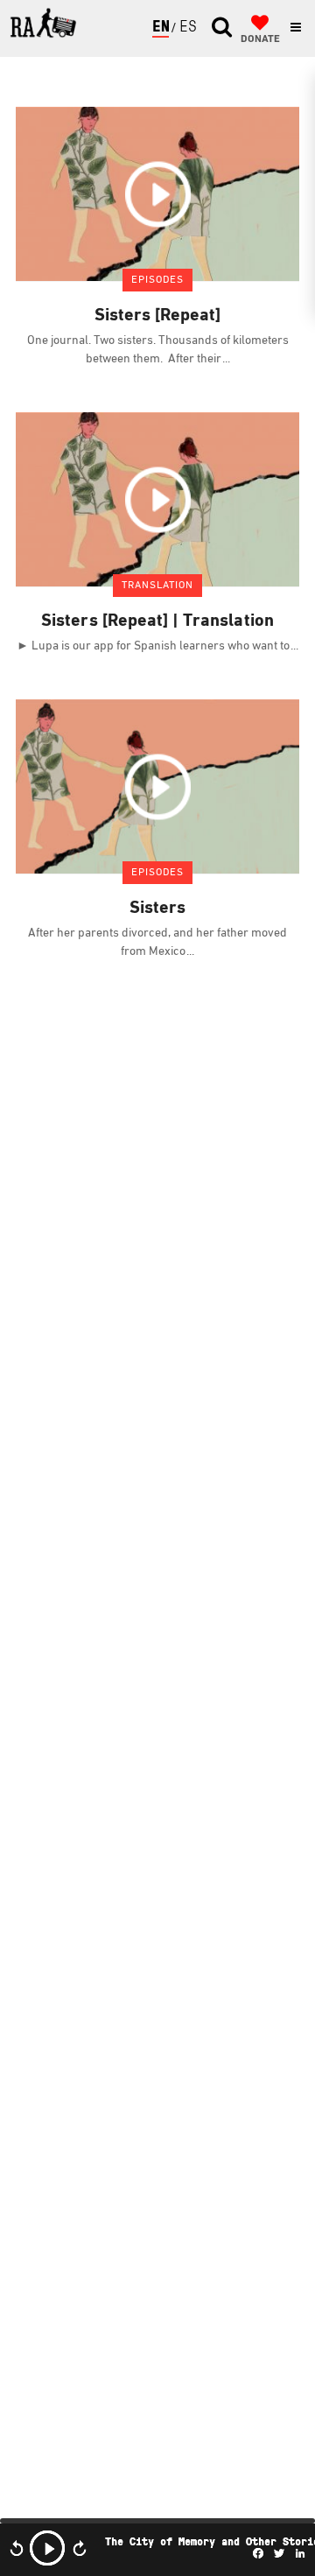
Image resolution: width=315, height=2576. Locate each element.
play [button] (47, 2548)
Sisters (157, 909)
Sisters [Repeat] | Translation (157, 621)
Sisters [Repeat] (158, 316)
